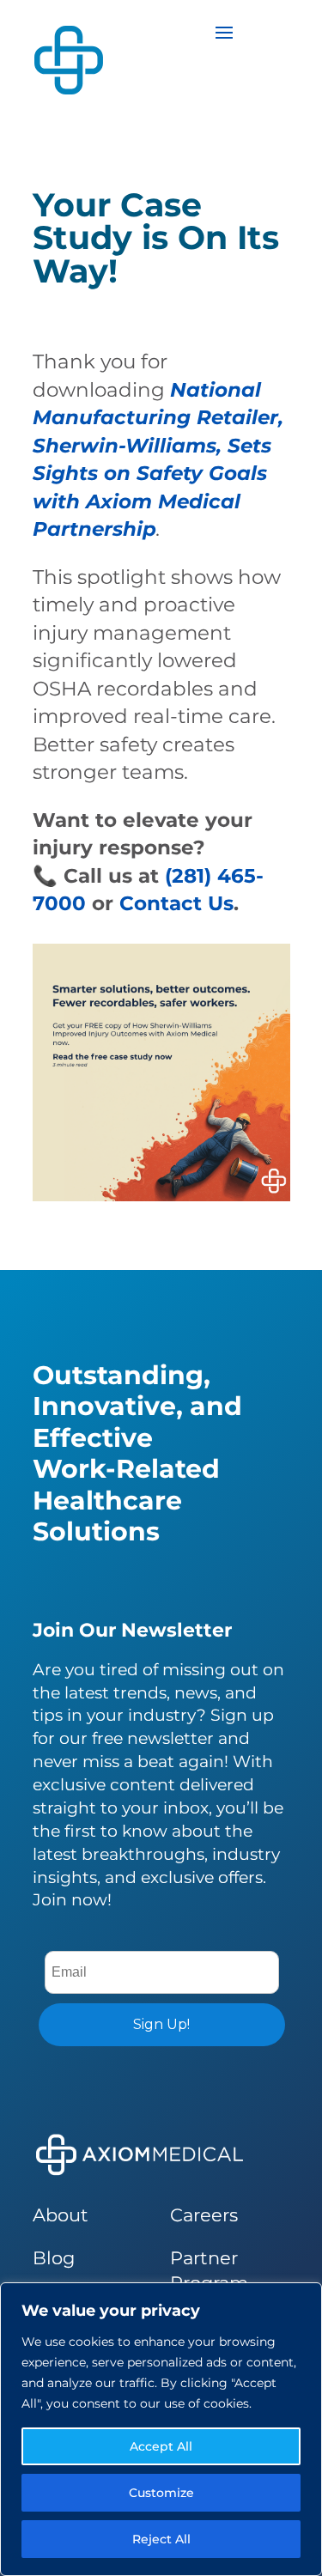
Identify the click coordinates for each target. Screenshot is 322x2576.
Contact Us (176, 903)
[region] (161, 2429)
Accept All (161, 2446)
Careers (204, 2215)
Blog (54, 2258)
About (61, 2215)
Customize (161, 2493)
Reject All (161, 2539)
